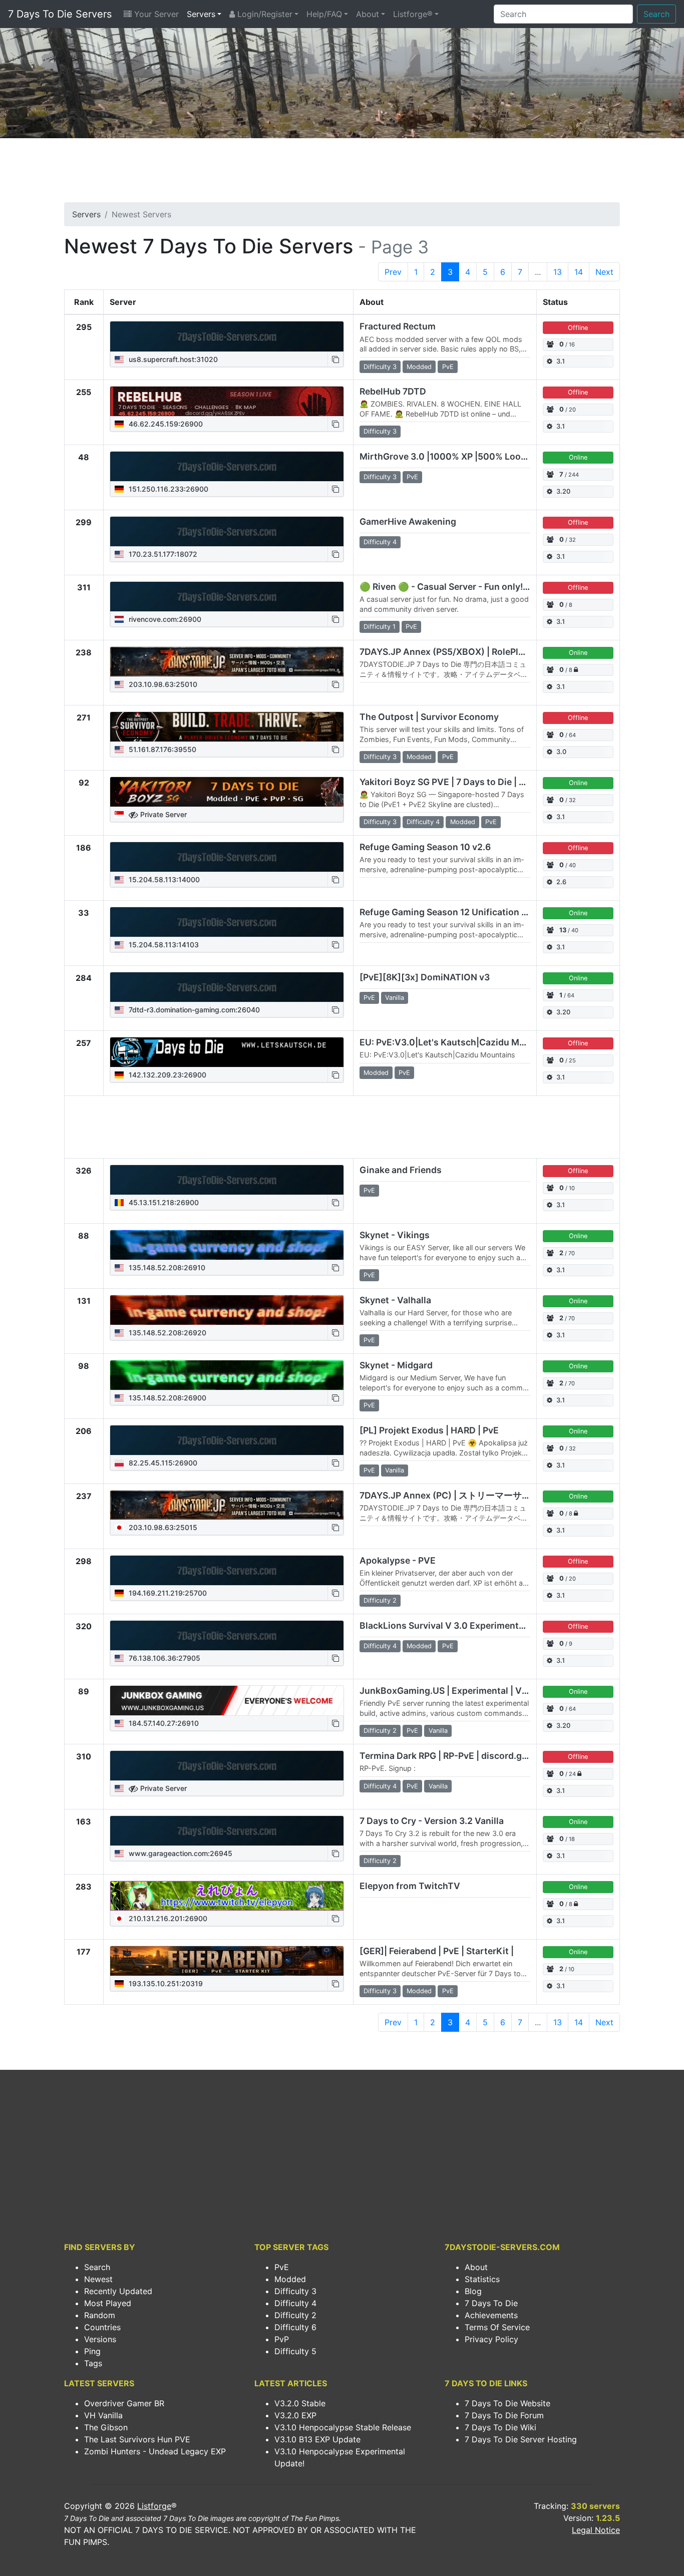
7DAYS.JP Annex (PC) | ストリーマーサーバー (454, 1495)
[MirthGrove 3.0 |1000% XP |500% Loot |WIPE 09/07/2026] (227, 467)
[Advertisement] (342, 173)
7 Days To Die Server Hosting (521, 2439)
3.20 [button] (563, 491)
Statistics (482, 2279)
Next (604, 272)
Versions (100, 2339)
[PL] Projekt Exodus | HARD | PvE (429, 1430)
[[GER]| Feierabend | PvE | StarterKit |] (227, 1961)
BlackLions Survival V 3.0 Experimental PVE (453, 1625)
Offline (578, 328)
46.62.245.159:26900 (165, 424)
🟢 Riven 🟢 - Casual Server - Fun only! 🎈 (448, 587)
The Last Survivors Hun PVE (137, 2439)
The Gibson (106, 2427)
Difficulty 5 (295, 2351)
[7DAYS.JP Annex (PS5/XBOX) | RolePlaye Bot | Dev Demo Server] (227, 662)
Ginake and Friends (401, 1170)
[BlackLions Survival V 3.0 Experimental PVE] (227, 1636)
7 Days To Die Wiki (500, 2427)
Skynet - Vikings (395, 1235)
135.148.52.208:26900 (166, 1398)
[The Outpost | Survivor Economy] (227, 727)
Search (656, 14)
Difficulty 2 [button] (380, 1600)
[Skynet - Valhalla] (227, 1310)
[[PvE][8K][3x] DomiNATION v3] (227, 987)
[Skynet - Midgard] (227, 1375)
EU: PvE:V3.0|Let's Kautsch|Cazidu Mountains (458, 1042)
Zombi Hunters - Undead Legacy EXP (155, 2451)
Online (578, 457)
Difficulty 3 (295, 2291)
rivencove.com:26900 (164, 619)
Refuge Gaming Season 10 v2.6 (425, 847)
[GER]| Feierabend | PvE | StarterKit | (437, 1951)
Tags (93, 2363)
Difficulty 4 (295, 2303)
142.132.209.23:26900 (166, 1075)
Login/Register (264, 14)
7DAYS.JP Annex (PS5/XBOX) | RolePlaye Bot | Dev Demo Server (495, 652)
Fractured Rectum (398, 326)
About (368, 14)
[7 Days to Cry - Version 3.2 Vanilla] (227, 1831)
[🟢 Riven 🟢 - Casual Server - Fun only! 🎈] (227, 597)
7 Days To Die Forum (504, 2415)
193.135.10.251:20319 (165, 1983)
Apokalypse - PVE (398, 1560)
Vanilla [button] (395, 998)
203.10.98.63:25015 (162, 1527)
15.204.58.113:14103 (163, 945)
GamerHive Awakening (408, 521)
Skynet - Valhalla (395, 1300)
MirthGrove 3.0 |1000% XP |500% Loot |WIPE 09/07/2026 (483, 456)
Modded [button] (419, 367)
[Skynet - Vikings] (227, 1245)
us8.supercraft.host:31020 (172, 359)
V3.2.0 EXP (295, 2415)
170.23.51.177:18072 (162, 554)
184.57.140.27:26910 (163, 1723)
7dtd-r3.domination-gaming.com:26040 (193, 1010)
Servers (201, 14)
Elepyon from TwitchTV (410, 1886)
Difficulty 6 (295, 2327)
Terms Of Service (497, 2327)
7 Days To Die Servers (60, 14)
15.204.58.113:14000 (163, 879)
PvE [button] (448, 367)
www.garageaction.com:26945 (180, 1853)
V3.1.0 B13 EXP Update (317, 2439)
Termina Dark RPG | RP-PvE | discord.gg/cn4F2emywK (474, 1756)
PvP (282, 2339)
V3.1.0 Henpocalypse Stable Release (343, 2427)
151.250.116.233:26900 (167, 489)
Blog (473, 2291)
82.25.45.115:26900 (162, 1463)
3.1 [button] (561, 361)
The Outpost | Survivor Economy (429, 717)
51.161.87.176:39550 (161, 749)
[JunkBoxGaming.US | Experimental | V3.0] (227, 1701)
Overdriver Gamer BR (124, 2403)
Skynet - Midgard (396, 1365)
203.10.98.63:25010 (162, 684)
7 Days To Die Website (507, 2403)
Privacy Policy (491, 2339)
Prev (393, 272)
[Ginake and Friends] (227, 1180)
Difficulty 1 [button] (380, 627)
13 (558, 272)
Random (100, 2315)
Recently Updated (118, 2291)
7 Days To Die (491, 2303)
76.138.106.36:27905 (163, 1658)
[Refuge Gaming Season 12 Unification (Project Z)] (227, 922)
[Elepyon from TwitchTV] (227, 1896)
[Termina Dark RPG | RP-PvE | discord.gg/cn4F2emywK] (227, 1766)
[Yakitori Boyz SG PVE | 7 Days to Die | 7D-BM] (227, 792)
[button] (335, 359)
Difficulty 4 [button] (380, 542)
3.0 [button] (561, 752)
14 (579, 272)
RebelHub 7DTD (393, 391)
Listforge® (413, 14)
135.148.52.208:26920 (166, 1333)
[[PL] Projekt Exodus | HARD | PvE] (227, 1440)
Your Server (155, 14)
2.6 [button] (561, 882)
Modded (290, 2279)
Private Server (162, 814)
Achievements (491, 2315)
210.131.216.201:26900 (167, 1918)
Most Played (108, 2303)
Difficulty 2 (295, 2315)
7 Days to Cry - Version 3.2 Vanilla (432, 1821)
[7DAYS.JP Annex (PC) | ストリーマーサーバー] (227, 1505)
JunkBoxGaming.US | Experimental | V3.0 (448, 1691)
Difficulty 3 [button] (380, 367)
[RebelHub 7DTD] (227, 402)
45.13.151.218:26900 (163, 1202)
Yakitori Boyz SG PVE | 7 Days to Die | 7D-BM (454, 782)
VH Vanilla (103, 2415)
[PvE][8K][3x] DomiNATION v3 (425, 977)
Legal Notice (596, 2530)
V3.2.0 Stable (300, 2403)
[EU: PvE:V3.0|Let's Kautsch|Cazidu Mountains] (227, 1052)
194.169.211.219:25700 (167, 1593)
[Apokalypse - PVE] (227, 1571)
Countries (102, 2327)
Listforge (154, 2506)
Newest (98, 2279)
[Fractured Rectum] (227, 336)
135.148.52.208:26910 (166, 1267)
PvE (282, 2267)
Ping (92, 2351)
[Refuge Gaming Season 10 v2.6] (227, 857)
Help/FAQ (324, 14)
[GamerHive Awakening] (227, 532)
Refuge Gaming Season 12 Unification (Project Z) (463, 912)
